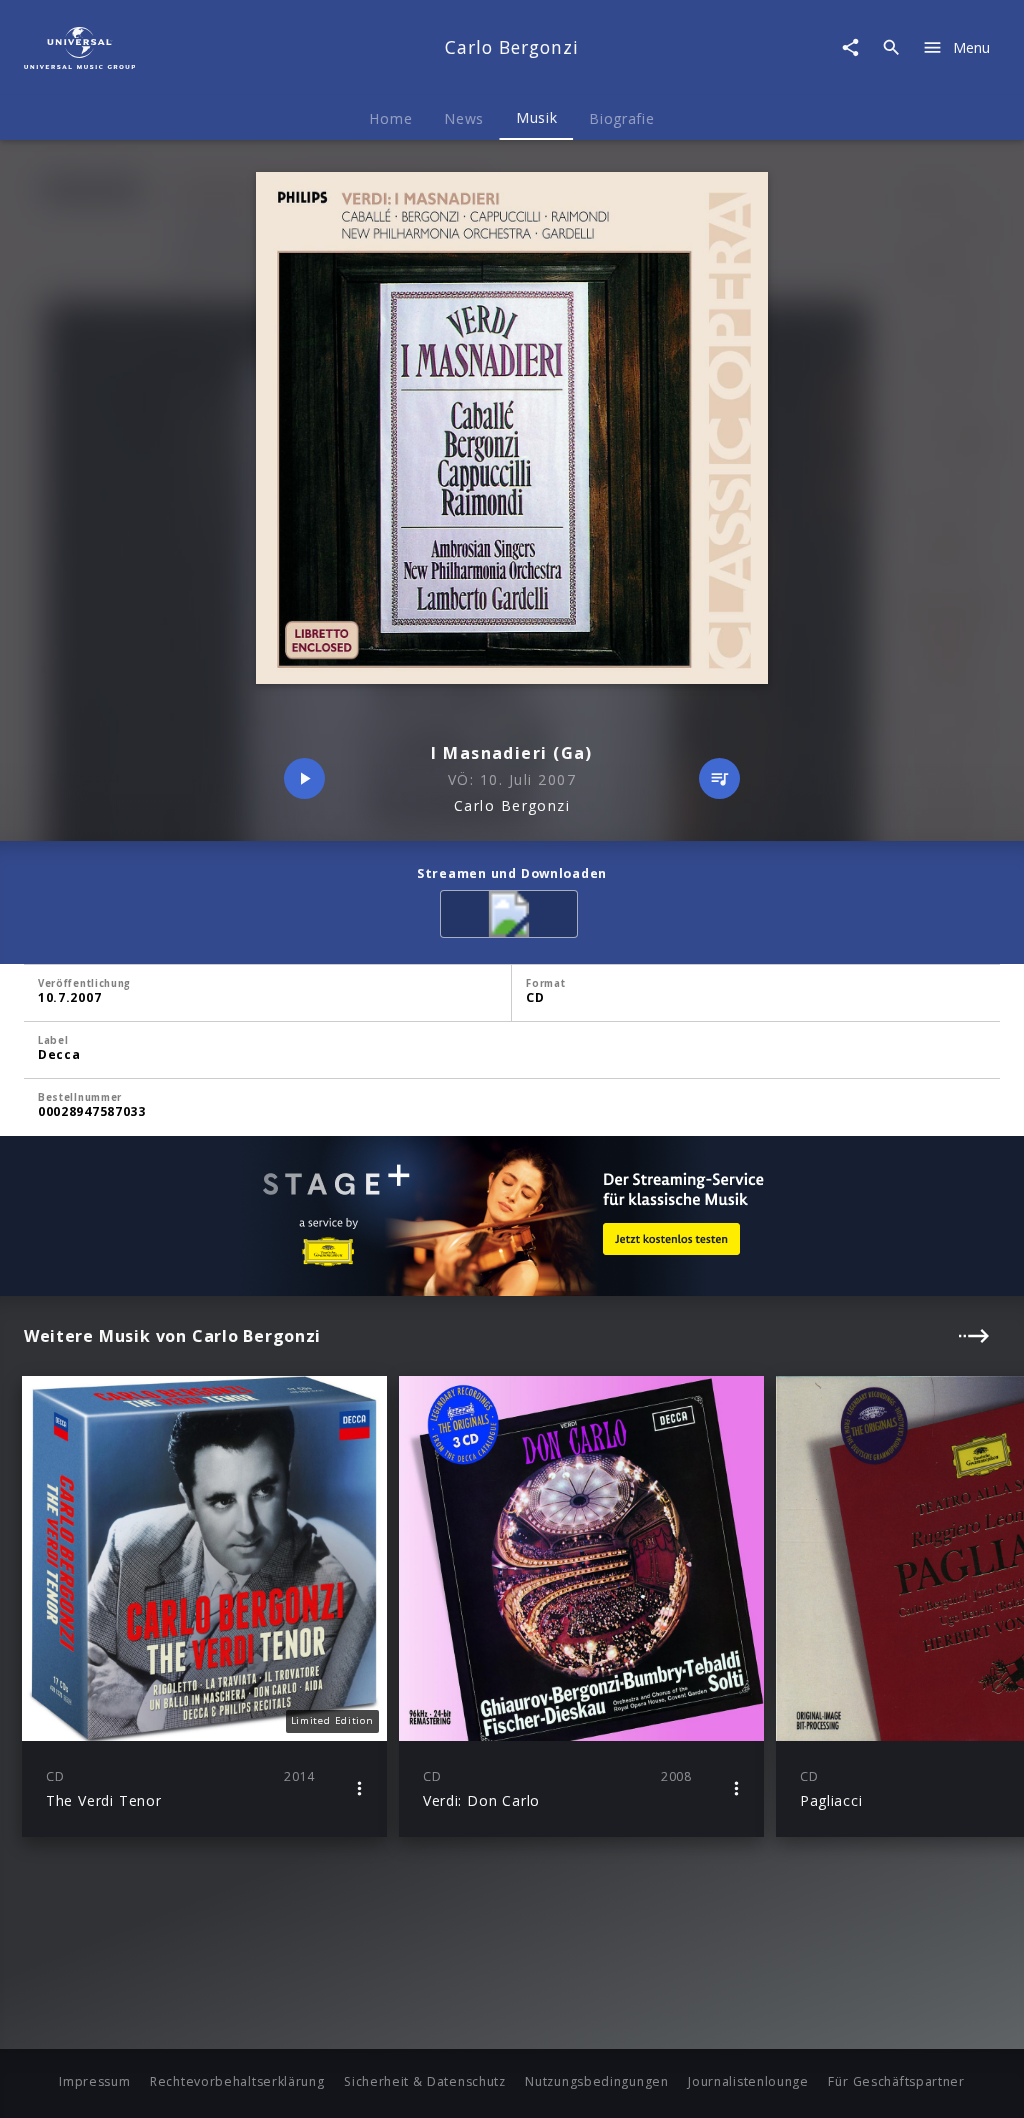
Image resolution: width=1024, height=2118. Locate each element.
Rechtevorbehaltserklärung (237, 2081)
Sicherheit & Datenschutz (425, 2081)
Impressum (94, 2081)
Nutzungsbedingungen (596, 2081)
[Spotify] (512, 917)
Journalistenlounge (748, 2081)
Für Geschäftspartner (896, 2081)
